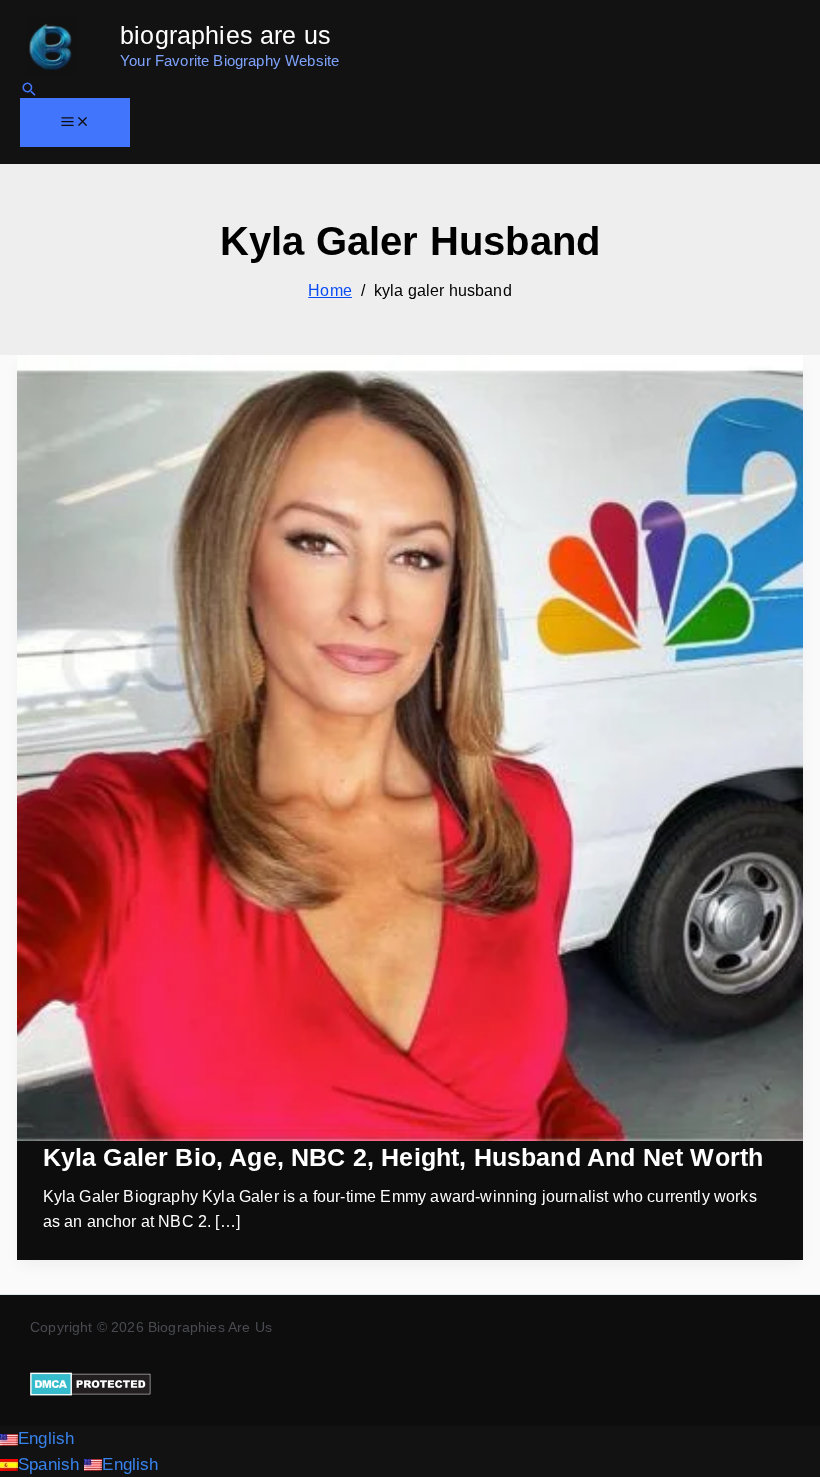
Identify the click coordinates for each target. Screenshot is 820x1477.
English (46, 1438)
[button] (29, 89)
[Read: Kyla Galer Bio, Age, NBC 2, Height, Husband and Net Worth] (410, 747)
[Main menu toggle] (75, 122)
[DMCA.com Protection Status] (90, 1383)
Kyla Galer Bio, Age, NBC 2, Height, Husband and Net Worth (403, 1157)
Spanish (51, 1464)
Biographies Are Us (225, 35)
